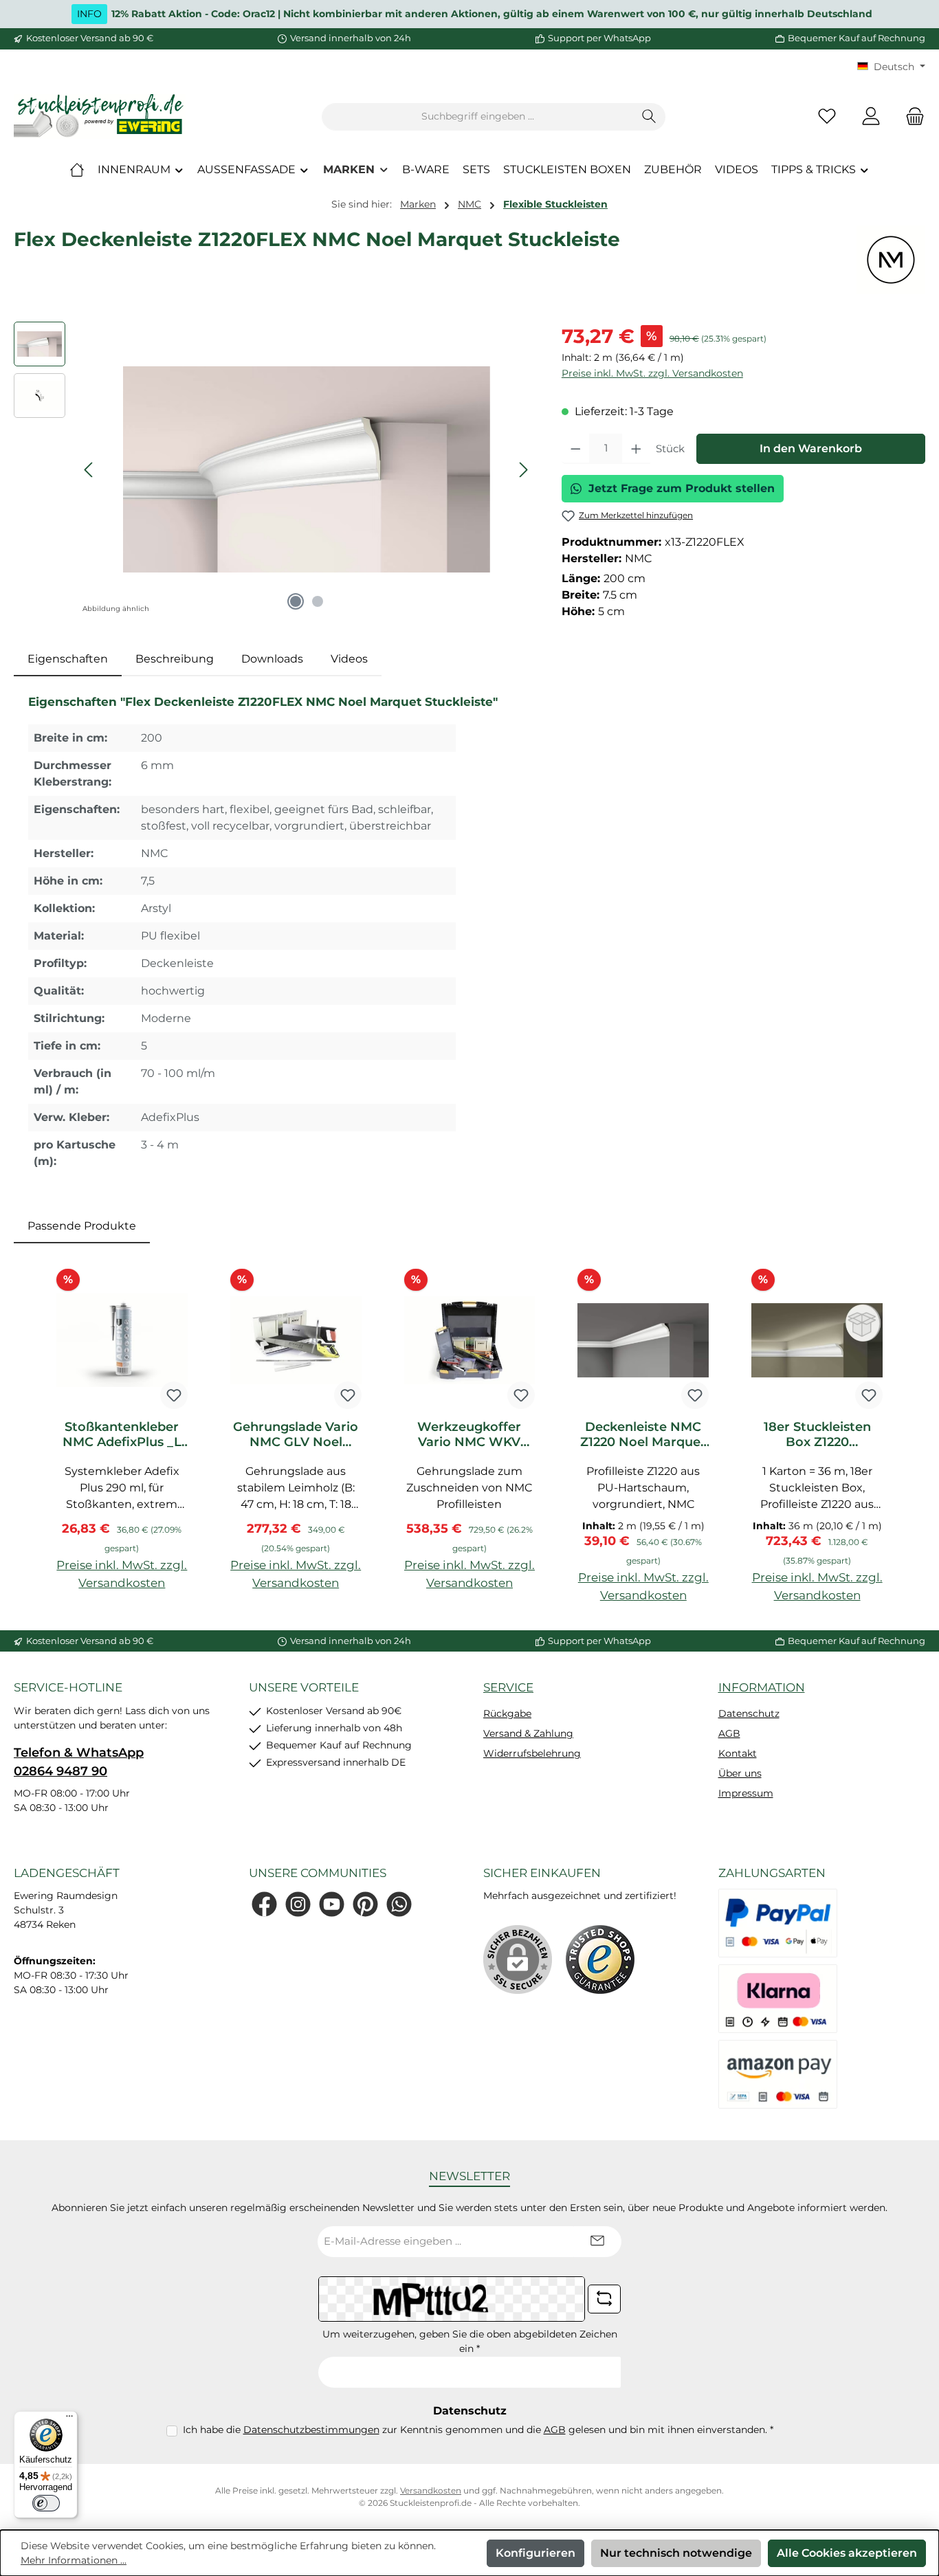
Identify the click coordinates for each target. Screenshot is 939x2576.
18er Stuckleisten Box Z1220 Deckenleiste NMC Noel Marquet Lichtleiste (817, 1434)
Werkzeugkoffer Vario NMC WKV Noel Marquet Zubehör (469, 1434)
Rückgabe (507, 1713)
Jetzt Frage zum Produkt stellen (682, 488)
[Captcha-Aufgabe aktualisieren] (604, 2299)
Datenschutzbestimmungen (311, 2430)
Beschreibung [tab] (175, 659)
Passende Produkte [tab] (82, 1226)
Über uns (740, 1773)
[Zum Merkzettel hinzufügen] (174, 1395)
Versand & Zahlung (528, 1733)
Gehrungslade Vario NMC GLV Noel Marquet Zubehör (296, 1434)
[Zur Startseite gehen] (100, 116)
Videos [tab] (349, 659)
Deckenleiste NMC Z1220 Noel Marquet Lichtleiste (643, 1434)
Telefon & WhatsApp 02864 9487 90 (79, 1762)
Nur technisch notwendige (676, 2553)
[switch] (46, 2503)
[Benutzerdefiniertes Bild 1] (600, 1959)
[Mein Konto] (871, 116)
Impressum (746, 1793)
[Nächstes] (523, 470)
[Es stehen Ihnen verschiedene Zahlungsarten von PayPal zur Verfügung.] (778, 1923)
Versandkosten (431, 2490)
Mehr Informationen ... (74, 2560)
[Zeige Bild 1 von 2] (296, 601)
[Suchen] (649, 117)
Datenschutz (749, 1713)
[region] (274, 469)
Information (762, 1687)
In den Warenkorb (811, 448)
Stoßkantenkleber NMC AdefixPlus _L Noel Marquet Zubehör (122, 1434)
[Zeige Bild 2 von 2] (318, 601)
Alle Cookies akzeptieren (847, 2553)
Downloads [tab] (272, 659)
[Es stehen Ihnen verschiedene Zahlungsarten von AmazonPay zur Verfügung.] (778, 2074)
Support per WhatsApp (599, 38)
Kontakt (738, 1753)
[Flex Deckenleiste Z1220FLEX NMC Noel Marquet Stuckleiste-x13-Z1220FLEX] (307, 469)
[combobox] (478, 117)
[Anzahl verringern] (576, 449)
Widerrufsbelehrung (532, 1753)
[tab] (68, 659)
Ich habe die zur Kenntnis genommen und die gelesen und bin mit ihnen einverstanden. (478, 2430)
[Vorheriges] (89, 470)
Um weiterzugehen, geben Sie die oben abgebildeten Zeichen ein (470, 2341)
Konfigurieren (535, 2553)
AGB (729, 1733)
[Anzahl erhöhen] (636, 449)
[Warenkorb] (911, 116)
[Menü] (69, 2419)
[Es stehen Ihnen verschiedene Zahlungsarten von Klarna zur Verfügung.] (778, 1999)
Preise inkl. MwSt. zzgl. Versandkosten (652, 373)
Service (508, 1687)
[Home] (77, 170)
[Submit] (597, 2242)
